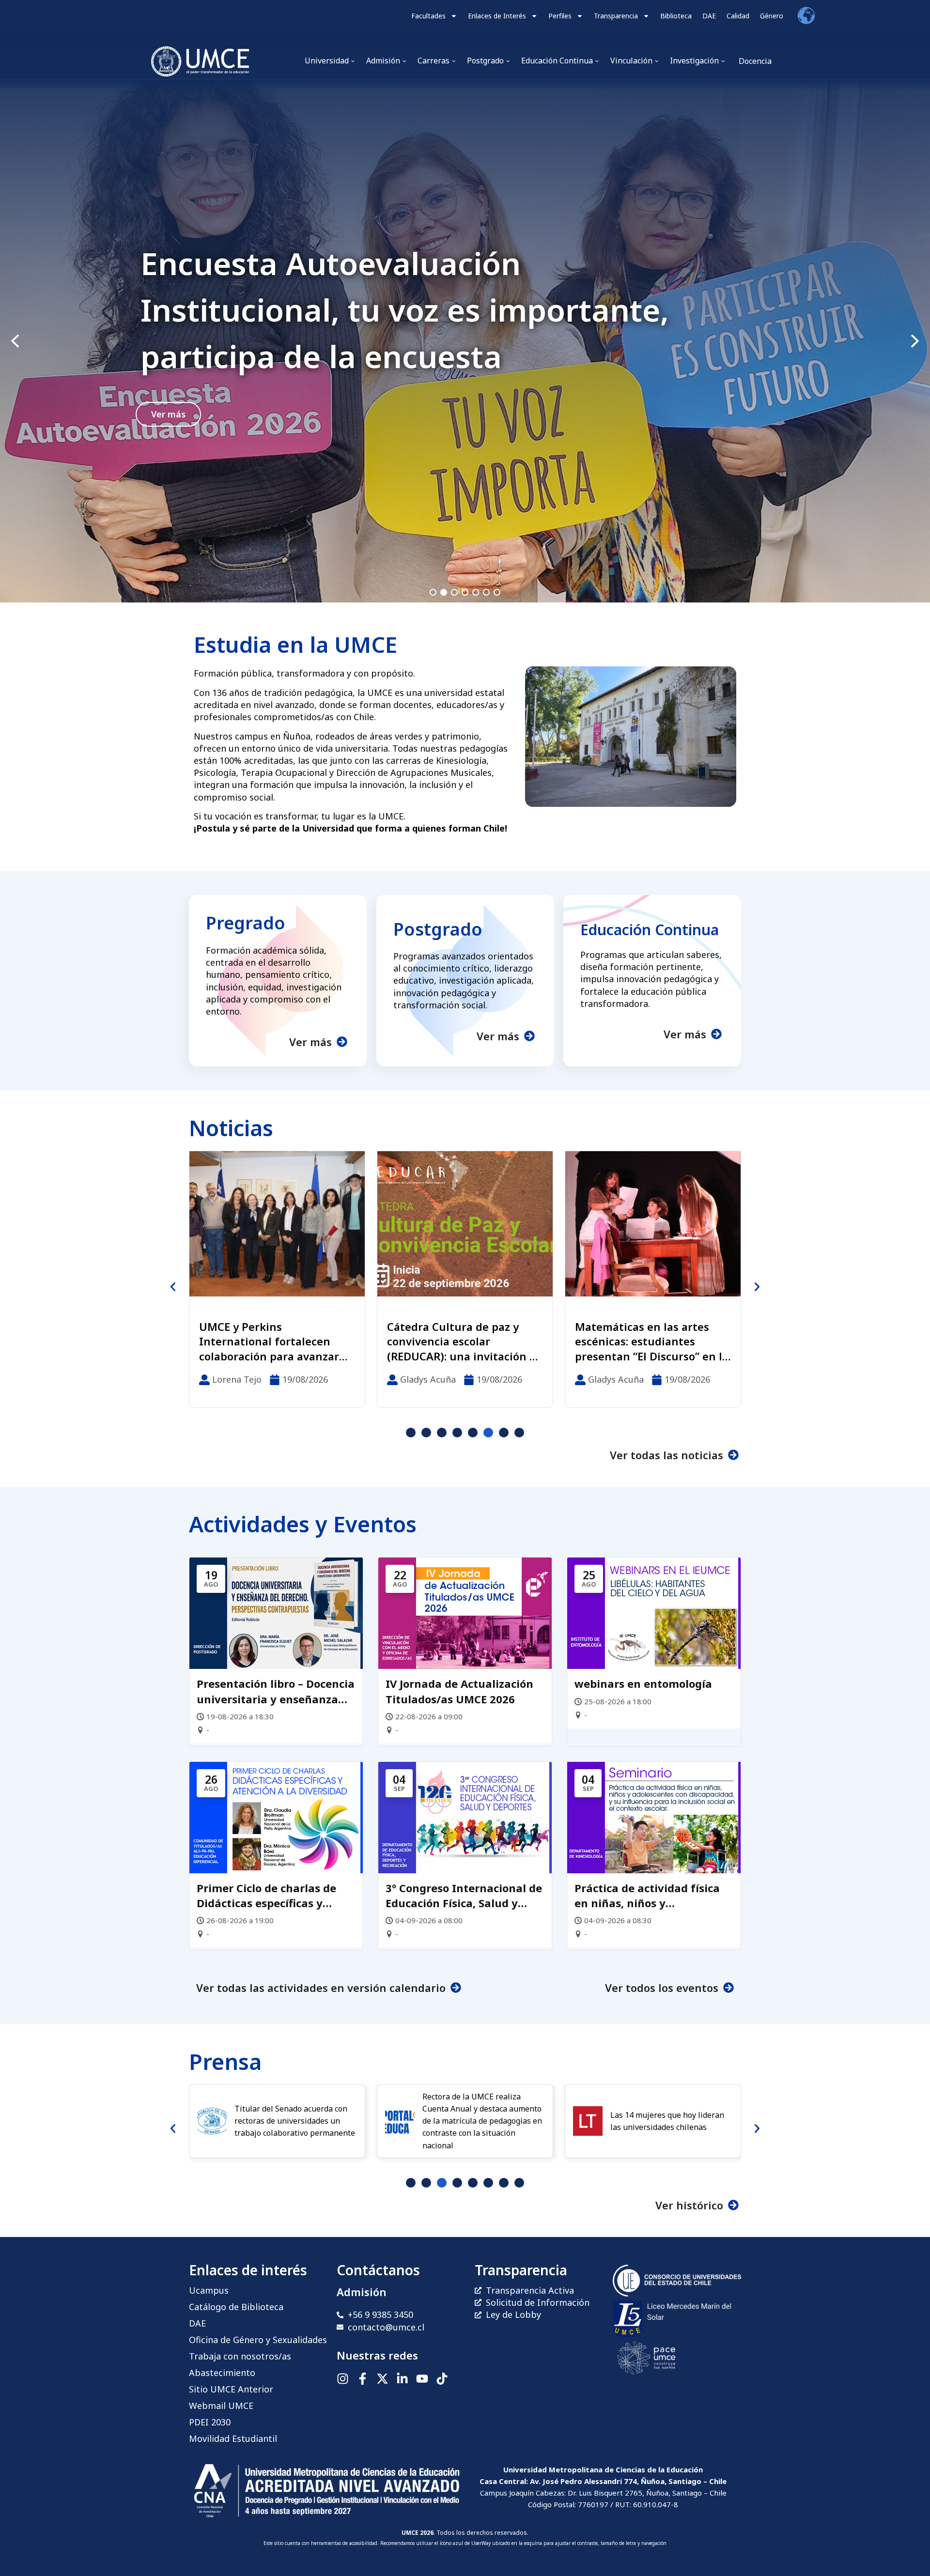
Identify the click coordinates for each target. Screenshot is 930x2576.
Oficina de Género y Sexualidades (258, 2340)
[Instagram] (343, 2379)
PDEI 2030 (210, 2422)
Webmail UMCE (221, 2406)
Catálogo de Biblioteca (236, 2307)
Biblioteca (676, 16)
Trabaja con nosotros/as (240, 2356)
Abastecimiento (222, 2373)
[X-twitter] (382, 2379)
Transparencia (616, 16)
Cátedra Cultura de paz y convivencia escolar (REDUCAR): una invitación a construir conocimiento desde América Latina (273, 1342)
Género (772, 16)
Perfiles (560, 16)
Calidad (738, 16)
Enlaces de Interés (497, 16)
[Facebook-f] (363, 2379)
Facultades (428, 16)
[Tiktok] (442, 2379)
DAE (709, 16)
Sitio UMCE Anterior (231, 2389)
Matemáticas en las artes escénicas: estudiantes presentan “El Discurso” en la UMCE (464, 1342)
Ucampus (209, 2290)
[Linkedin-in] (402, 2379)
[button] (465, 341)
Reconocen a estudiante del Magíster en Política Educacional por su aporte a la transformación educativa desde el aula (651, 1342)
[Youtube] (422, 2379)
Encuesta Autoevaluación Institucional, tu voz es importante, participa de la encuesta (405, 310)
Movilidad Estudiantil (233, 2438)
